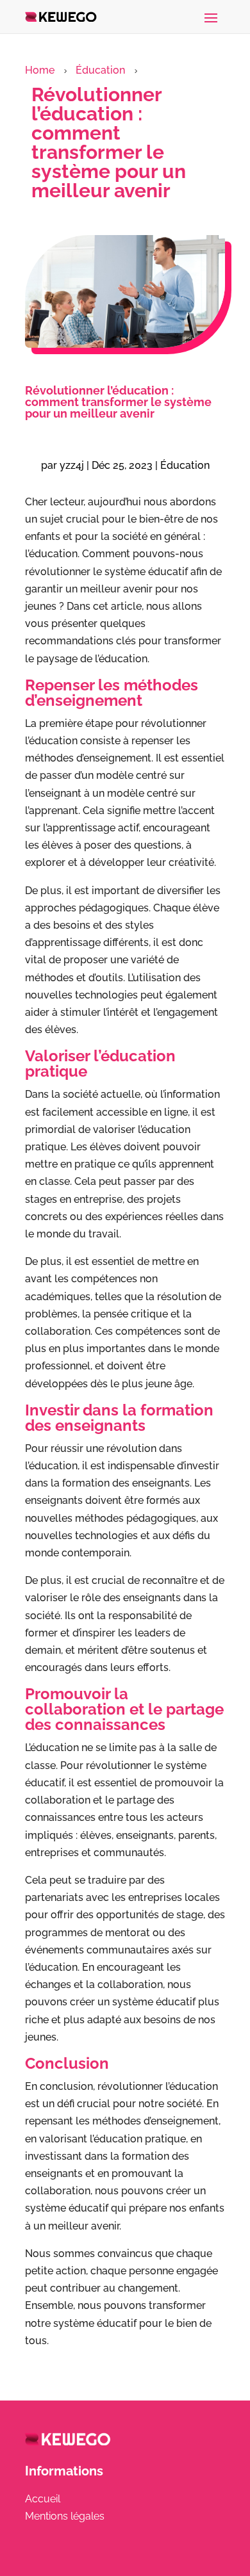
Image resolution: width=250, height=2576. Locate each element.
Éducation (100, 70)
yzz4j (72, 465)
